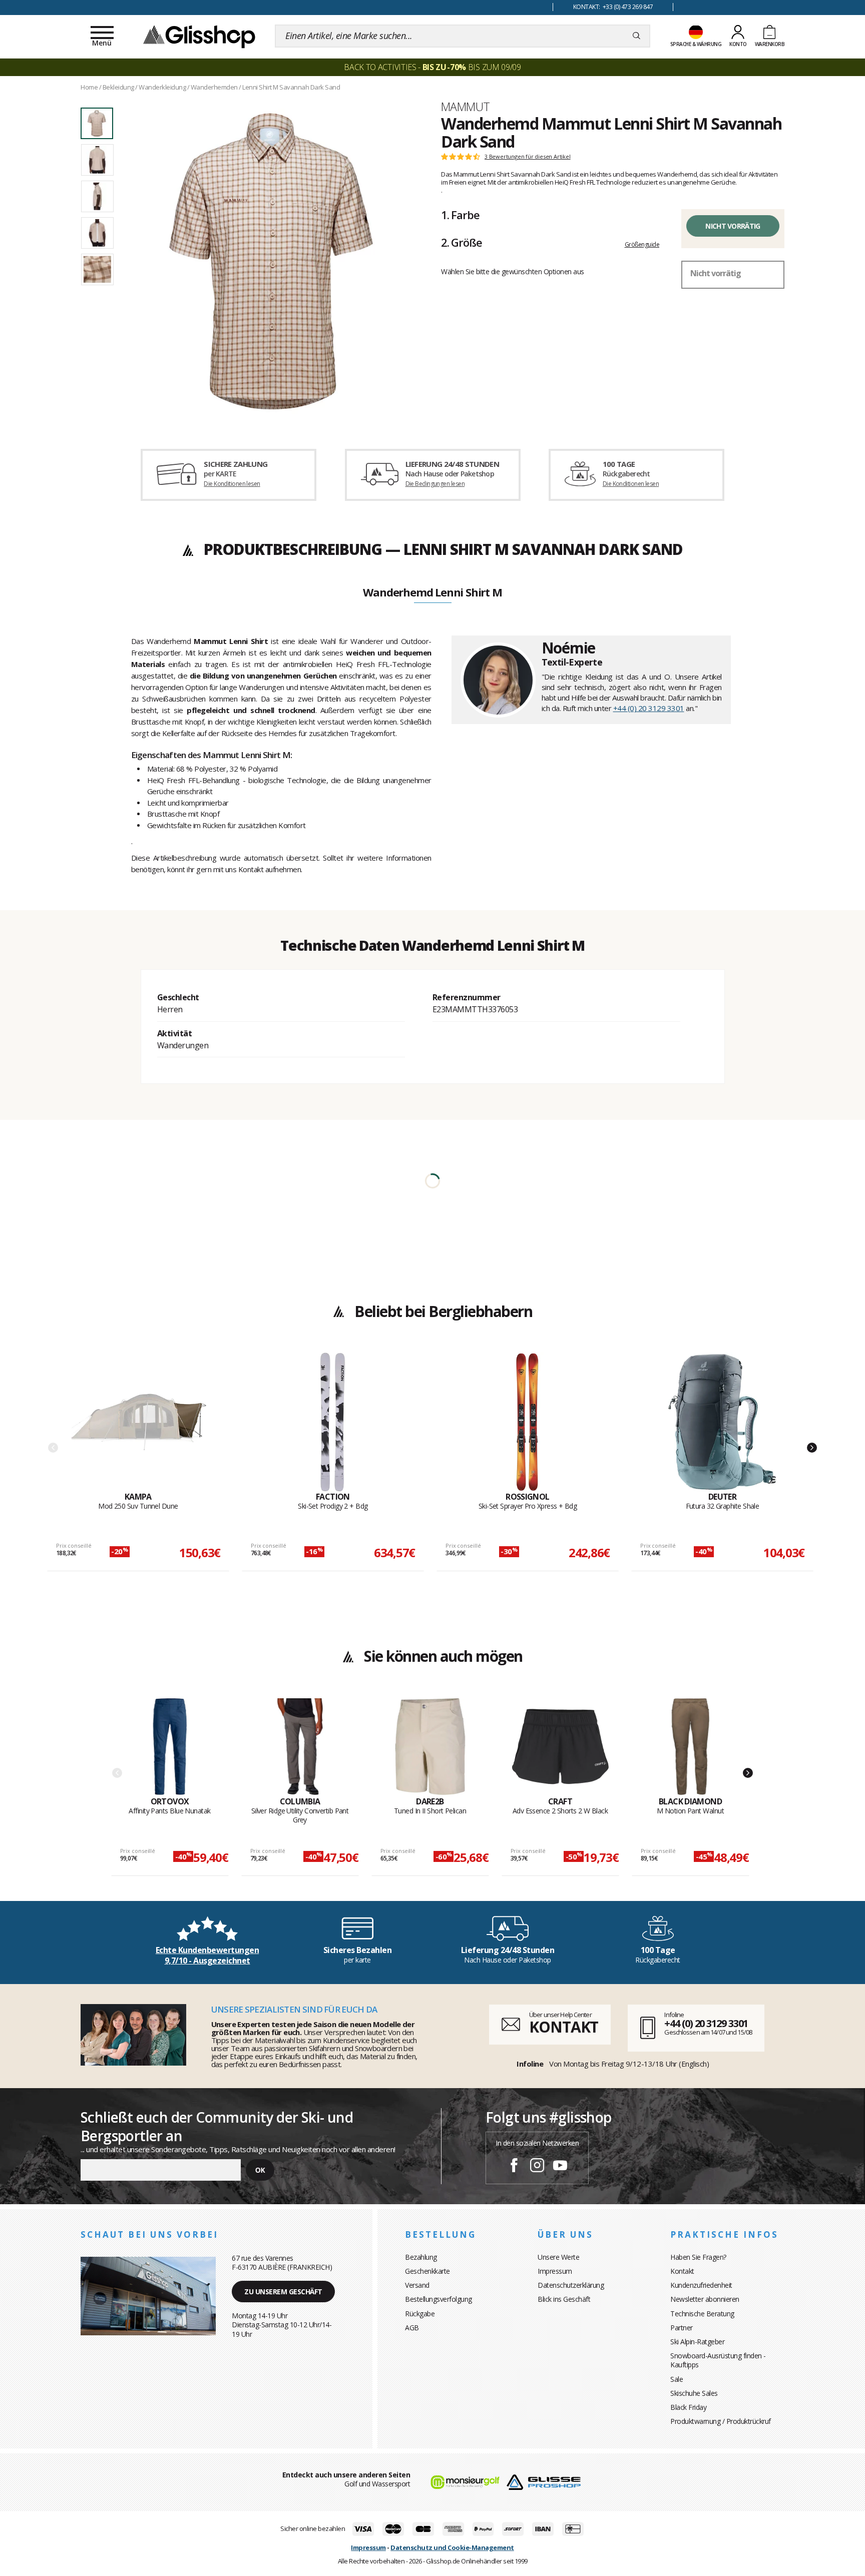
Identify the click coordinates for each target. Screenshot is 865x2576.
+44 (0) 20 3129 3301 (649, 708)
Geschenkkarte (427, 2271)
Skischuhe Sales (694, 2393)
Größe (461, 242)
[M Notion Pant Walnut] (691, 1747)
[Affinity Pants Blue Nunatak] (170, 1747)
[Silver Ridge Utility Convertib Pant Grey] (300, 1747)
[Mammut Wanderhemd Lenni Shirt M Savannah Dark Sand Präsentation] (271, 261)
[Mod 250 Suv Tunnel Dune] (138, 1422)
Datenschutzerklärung (571, 2285)
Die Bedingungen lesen (435, 484)
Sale (677, 2379)
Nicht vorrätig (733, 226)
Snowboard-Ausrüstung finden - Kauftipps (718, 2360)
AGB (412, 2328)
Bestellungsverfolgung (439, 2299)
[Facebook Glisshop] (514, 2167)
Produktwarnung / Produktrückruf (721, 2421)
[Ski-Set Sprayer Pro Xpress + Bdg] (528, 1422)
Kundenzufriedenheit (701, 2285)
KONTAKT (564, 2027)
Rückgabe (420, 2314)
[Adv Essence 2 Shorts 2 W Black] (560, 1747)
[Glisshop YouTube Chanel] (560, 2167)
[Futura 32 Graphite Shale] (722, 1422)
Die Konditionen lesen (232, 484)
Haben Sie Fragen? (698, 2257)
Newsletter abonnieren (705, 2299)
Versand (417, 2285)
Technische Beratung (702, 2314)
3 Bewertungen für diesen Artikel (528, 157)
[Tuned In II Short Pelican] (430, 1747)
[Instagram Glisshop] (537, 2167)
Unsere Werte (558, 2257)
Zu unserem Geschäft (283, 2292)
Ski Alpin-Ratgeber (697, 2342)
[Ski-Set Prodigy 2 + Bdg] (333, 1422)
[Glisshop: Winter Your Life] (199, 36)
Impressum (555, 2271)
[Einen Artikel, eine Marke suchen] (636, 36)
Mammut (465, 107)
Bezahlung (421, 2257)
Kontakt (682, 2271)
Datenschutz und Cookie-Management (452, 2547)
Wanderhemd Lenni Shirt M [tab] (432, 593)
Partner (682, 2328)
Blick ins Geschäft (564, 2299)
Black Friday (688, 2407)
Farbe (460, 215)
